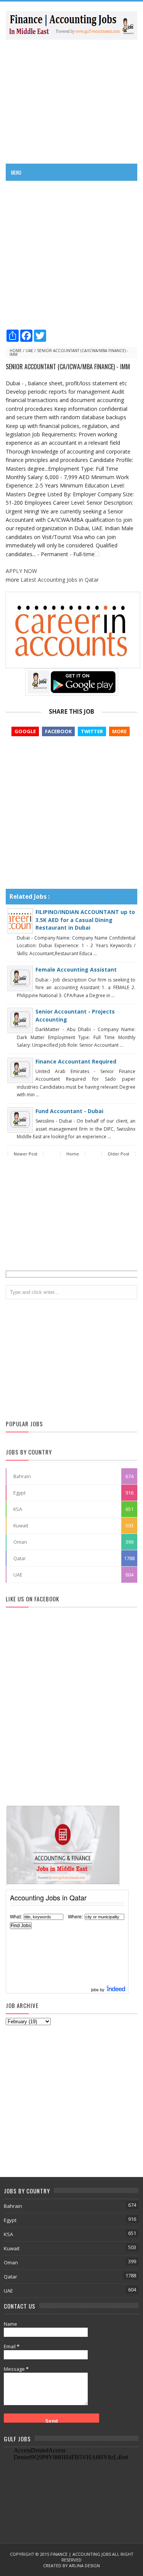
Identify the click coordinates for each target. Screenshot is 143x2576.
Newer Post (26, 1154)
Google (25, 731)
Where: (75, 1916)
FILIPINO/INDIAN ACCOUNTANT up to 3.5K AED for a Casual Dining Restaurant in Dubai (85, 920)
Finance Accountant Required (76, 1061)
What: (16, 1916)
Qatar (20, 1558)
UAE (29, 351)
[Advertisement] (71, 101)
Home (16, 351)
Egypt (19, 1493)
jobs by (98, 1989)
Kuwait (21, 1525)
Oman (20, 1542)
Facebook (58, 731)
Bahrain (22, 1476)
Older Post (118, 1154)
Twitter (92, 731)
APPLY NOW (21, 571)
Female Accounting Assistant (76, 969)
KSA (18, 1509)
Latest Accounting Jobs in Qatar (60, 580)
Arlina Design (84, 2566)
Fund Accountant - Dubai (69, 1111)
